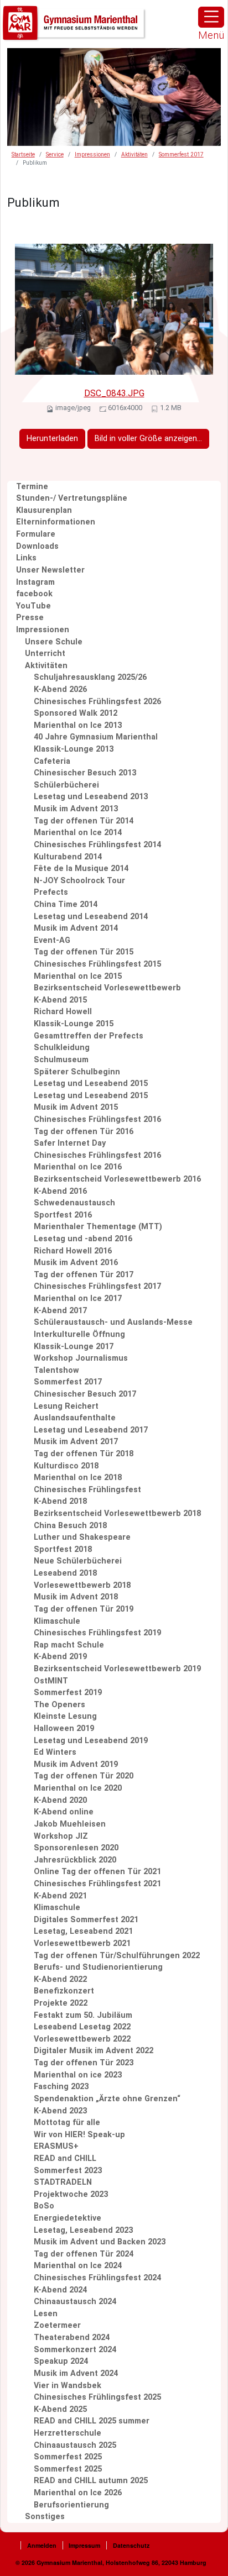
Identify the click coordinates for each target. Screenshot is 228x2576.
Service (55, 154)
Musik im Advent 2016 (76, 1263)
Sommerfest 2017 (181, 154)
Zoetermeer (57, 2325)
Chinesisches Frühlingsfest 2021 (97, 1884)
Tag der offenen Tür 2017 (84, 1275)
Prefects (51, 892)
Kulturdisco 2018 (66, 1466)
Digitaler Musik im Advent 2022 (94, 2051)
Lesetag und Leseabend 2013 (91, 797)
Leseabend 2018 (65, 1573)
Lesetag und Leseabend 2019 (91, 1741)
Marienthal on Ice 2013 (78, 725)
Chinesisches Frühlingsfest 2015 (97, 964)
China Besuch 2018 (70, 1526)
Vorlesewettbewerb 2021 (82, 1943)
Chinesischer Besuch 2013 (85, 773)
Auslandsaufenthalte (75, 1418)
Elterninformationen (56, 522)
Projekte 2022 (61, 2003)
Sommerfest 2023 (68, 2171)
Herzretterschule (68, 2433)
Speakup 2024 (61, 2361)
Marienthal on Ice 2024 (78, 2266)
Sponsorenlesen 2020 (76, 1848)
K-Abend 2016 (60, 1191)
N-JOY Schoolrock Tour (79, 881)
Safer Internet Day (70, 1143)
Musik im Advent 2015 (76, 1107)
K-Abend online (64, 1812)
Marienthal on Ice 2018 (78, 1478)
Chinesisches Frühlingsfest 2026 (97, 702)
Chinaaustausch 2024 (75, 2302)
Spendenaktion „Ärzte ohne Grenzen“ (107, 2099)
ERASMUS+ (56, 2146)
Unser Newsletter (50, 570)
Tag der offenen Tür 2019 (84, 1609)
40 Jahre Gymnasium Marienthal (96, 737)
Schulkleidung (62, 1048)
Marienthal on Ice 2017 (78, 1299)
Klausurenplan (44, 510)
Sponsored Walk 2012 (76, 713)
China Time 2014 (66, 904)
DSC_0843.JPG (114, 393)
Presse (30, 618)
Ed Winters (55, 1752)
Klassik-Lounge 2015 (74, 1024)
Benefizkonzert (64, 1991)
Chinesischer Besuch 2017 (85, 1394)
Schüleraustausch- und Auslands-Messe (113, 1322)
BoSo (44, 2206)
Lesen (46, 2314)
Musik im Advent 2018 (76, 1597)
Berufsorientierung (71, 2505)
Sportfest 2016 (63, 1215)
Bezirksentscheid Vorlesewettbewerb (107, 988)
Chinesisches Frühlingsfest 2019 (97, 1633)
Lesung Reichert (66, 1406)
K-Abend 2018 (60, 1501)
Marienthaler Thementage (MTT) (98, 1227)
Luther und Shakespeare (82, 1537)
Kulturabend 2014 (68, 857)
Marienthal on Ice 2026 (78, 2493)
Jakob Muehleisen (70, 1824)
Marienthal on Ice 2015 (78, 976)
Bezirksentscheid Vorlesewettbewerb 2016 (117, 1179)
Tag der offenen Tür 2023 (84, 2063)
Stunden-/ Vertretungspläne (72, 498)
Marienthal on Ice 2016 (78, 1167)
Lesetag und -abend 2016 (83, 1239)
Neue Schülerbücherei (78, 1561)
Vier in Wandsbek (68, 2386)
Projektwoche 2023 (71, 2194)
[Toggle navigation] (211, 17)
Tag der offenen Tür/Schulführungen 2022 (117, 1956)
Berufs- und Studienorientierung (98, 1967)
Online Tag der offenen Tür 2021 (97, 1872)
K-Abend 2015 (60, 1000)
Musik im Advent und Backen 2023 (100, 2242)
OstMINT (51, 1681)
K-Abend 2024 (60, 2290)
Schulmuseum (61, 1060)
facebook (34, 594)
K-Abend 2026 (60, 689)
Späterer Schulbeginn (77, 1072)
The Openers (59, 1705)
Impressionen (92, 154)
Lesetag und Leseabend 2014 (91, 917)
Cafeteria (52, 761)
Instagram (35, 582)
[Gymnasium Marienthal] (75, 23)
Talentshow (56, 1370)
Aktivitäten (134, 154)
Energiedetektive (68, 2218)
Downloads (37, 546)
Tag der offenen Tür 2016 (84, 1132)
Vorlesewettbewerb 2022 (82, 2039)
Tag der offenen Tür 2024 (84, 2254)
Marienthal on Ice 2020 (78, 1788)
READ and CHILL (65, 2158)
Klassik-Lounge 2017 (74, 1347)
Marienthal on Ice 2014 (78, 833)
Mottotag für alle (67, 2123)
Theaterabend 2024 (72, 2338)
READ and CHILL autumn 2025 (91, 2481)
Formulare (36, 534)
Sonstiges (45, 2517)
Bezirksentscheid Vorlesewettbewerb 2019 (117, 1669)
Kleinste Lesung (65, 1716)
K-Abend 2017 (60, 1311)
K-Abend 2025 (60, 2409)
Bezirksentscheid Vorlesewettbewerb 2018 (117, 1513)
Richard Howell (63, 1012)
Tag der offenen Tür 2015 (84, 952)
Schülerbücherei (66, 785)
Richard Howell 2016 (73, 1251)
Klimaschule (57, 1621)
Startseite (23, 154)
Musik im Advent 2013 (76, 809)
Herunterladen (52, 439)
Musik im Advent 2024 (76, 2373)
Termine (32, 487)
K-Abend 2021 (60, 1896)
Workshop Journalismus (81, 1358)
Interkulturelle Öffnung (79, 1334)
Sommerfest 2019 (68, 1693)
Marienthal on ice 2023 (78, 2075)
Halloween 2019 (64, 1728)
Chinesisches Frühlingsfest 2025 (97, 2397)
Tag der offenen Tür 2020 (84, 1776)
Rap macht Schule (69, 1645)
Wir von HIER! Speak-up (79, 2135)
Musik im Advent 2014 (76, 928)
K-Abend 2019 (60, 1657)
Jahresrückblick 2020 (75, 1860)
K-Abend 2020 (60, 1800)
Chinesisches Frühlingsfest (87, 1490)
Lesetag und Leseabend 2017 (91, 1430)
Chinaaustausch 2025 (75, 2445)
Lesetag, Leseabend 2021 (83, 1931)
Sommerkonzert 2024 (75, 2350)
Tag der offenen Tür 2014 (84, 821)
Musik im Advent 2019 (76, 1764)
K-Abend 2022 (60, 1979)
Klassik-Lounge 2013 (74, 749)
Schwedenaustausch (74, 1203)
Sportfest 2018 (63, 1549)
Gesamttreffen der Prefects (89, 1036)
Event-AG (52, 940)
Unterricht (45, 654)
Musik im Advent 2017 (76, 1442)
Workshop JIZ (61, 1836)
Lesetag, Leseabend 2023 (83, 2230)
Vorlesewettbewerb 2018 (82, 1585)
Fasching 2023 (61, 2087)
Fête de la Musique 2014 (81, 869)
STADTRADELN (63, 2182)
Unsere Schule (54, 642)
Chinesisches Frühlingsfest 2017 (97, 1286)
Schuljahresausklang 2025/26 (90, 677)
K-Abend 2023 (60, 2111)
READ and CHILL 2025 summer (92, 2421)
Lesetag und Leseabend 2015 (91, 1084)
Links (26, 558)
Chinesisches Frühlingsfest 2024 (97, 2278)
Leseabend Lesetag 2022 (82, 2027)
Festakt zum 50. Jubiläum (83, 2015)
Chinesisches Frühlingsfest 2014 (97, 845)
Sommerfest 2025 (68, 2457)
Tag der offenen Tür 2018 (84, 1454)
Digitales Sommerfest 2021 (86, 1920)
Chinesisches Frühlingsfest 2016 (97, 1119)
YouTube (33, 606)
